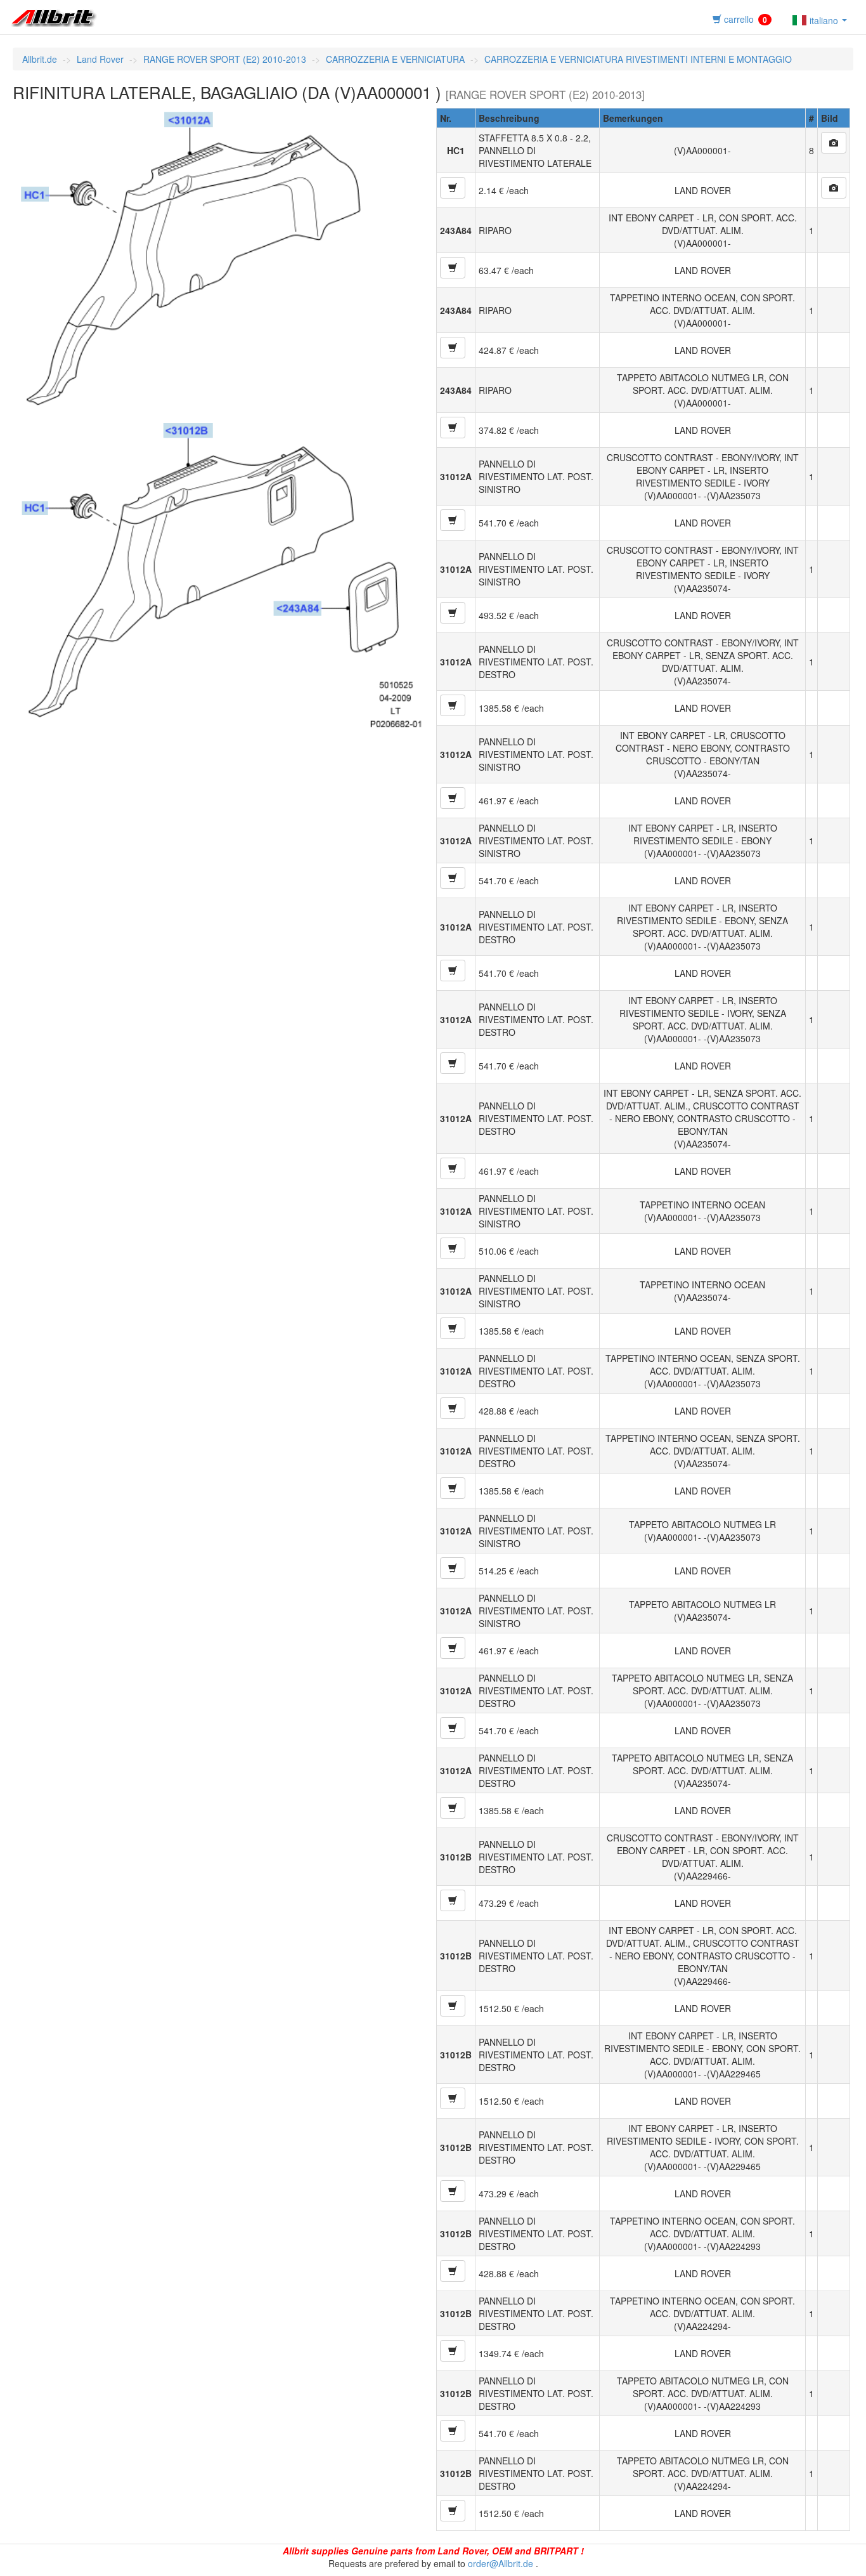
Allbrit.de (40, 59)
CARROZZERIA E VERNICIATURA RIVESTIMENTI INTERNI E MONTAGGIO (638, 59)
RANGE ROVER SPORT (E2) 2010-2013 (225, 59)
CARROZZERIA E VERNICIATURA (395, 59)
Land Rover (100, 59)
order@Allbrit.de (501, 2563)
